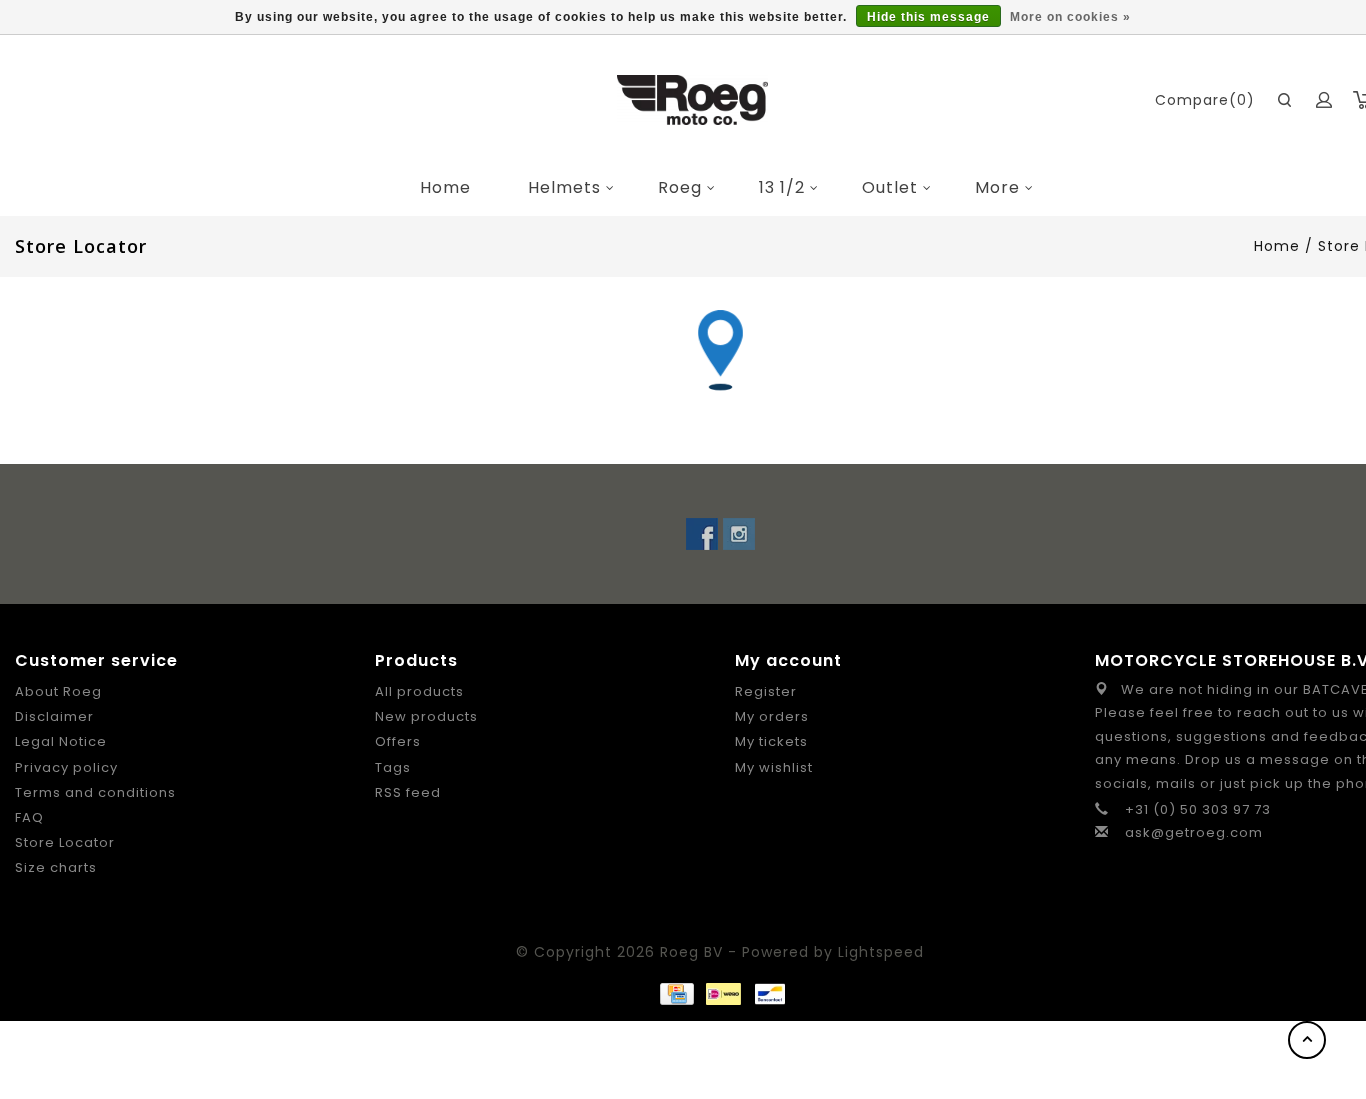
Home (445, 187)
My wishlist (774, 767)
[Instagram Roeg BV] (739, 534)
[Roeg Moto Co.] (693, 100)
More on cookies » (1070, 17)
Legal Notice (61, 741)
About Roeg (58, 691)
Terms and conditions (95, 792)
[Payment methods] (676, 993)
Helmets (564, 187)
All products (419, 691)
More (997, 187)
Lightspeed (881, 952)
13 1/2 (782, 187)
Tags (393, 767)
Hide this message (928, 17)
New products (426, 716)
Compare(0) (1205, 100)
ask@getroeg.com (1194, 832)
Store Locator (65, 842)
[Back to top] (1307, 1040)
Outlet (890, 187)
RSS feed (408, 792)
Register (766, 691)
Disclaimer (54, 716)
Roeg (680, 187)
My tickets (771, 741)
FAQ (29, 817)
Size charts (56, 867)
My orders (772, 716)
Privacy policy (66, 767)
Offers (398, 741)
